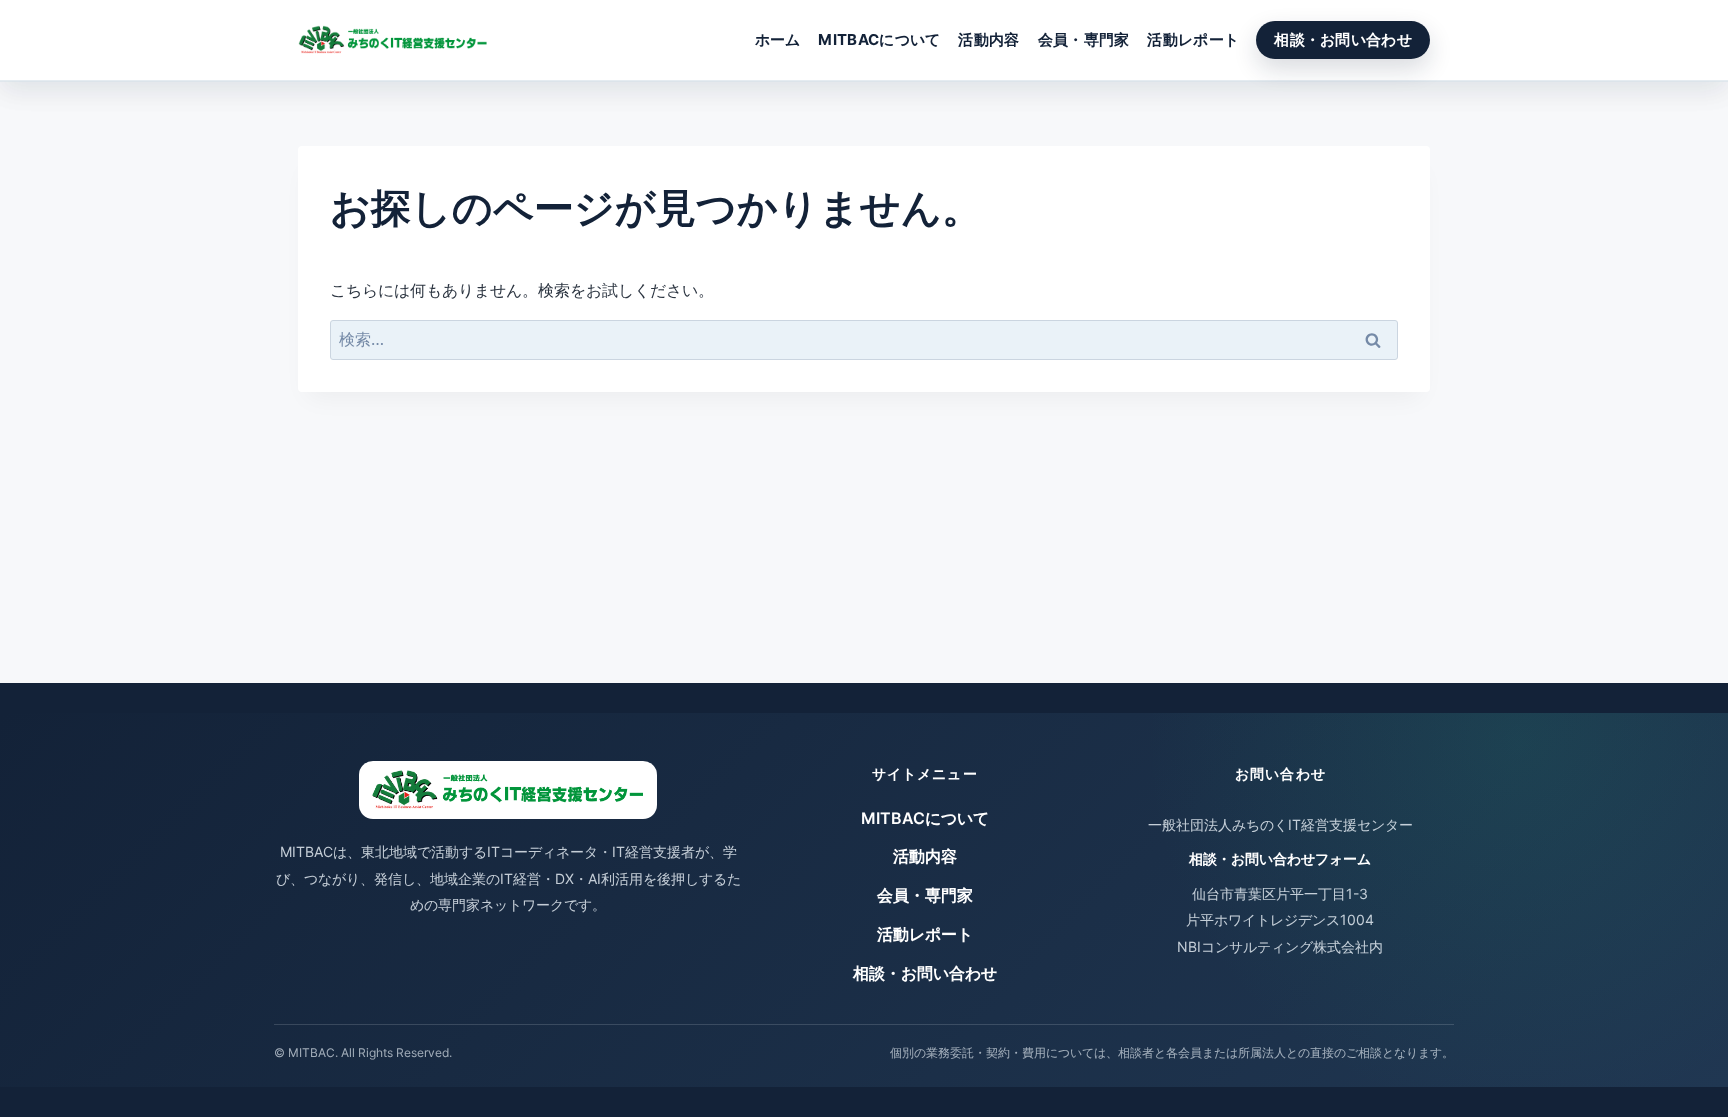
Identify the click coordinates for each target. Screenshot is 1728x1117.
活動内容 (988, 39)
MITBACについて (879, 39)
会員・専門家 (1084, 39)
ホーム (778, 39)
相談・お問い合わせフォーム (1280, 858)
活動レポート (1193, 39)
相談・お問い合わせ (1343, 39)
